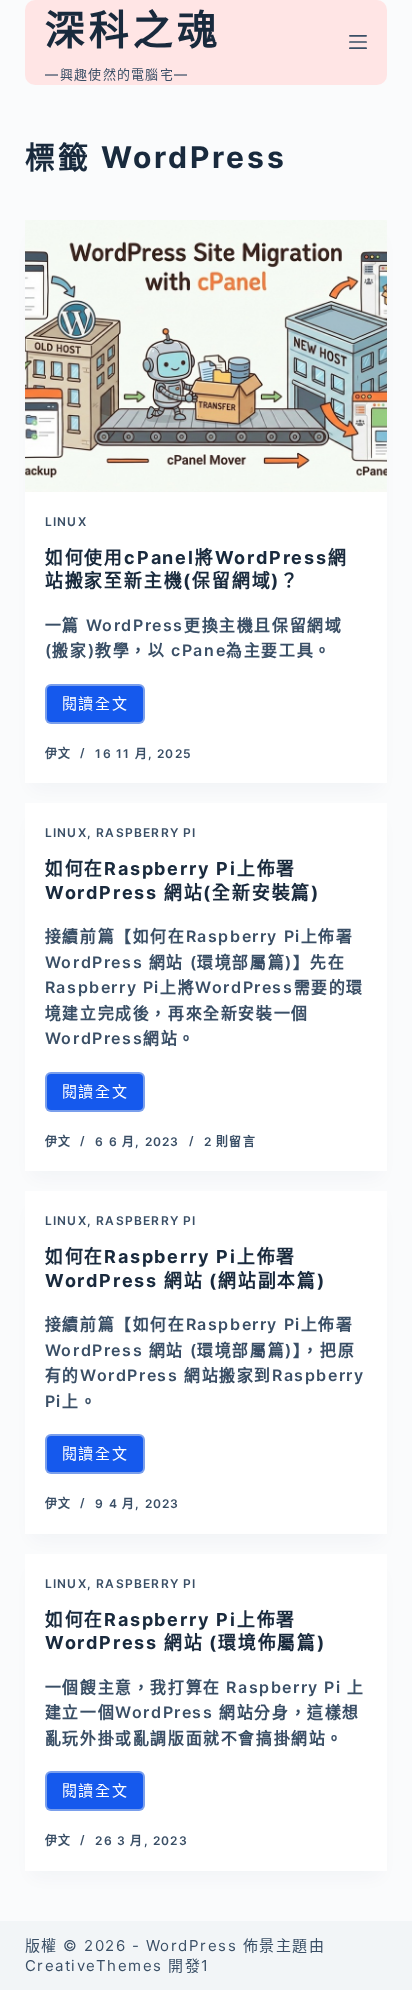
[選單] (358, 42)
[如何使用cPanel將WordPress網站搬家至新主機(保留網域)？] (206, 356)
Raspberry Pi (146, 832)
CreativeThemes (94, 1965)
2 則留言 (230, 1141)
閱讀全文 (103, 709)
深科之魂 (133, 29)
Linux (66, 521)
